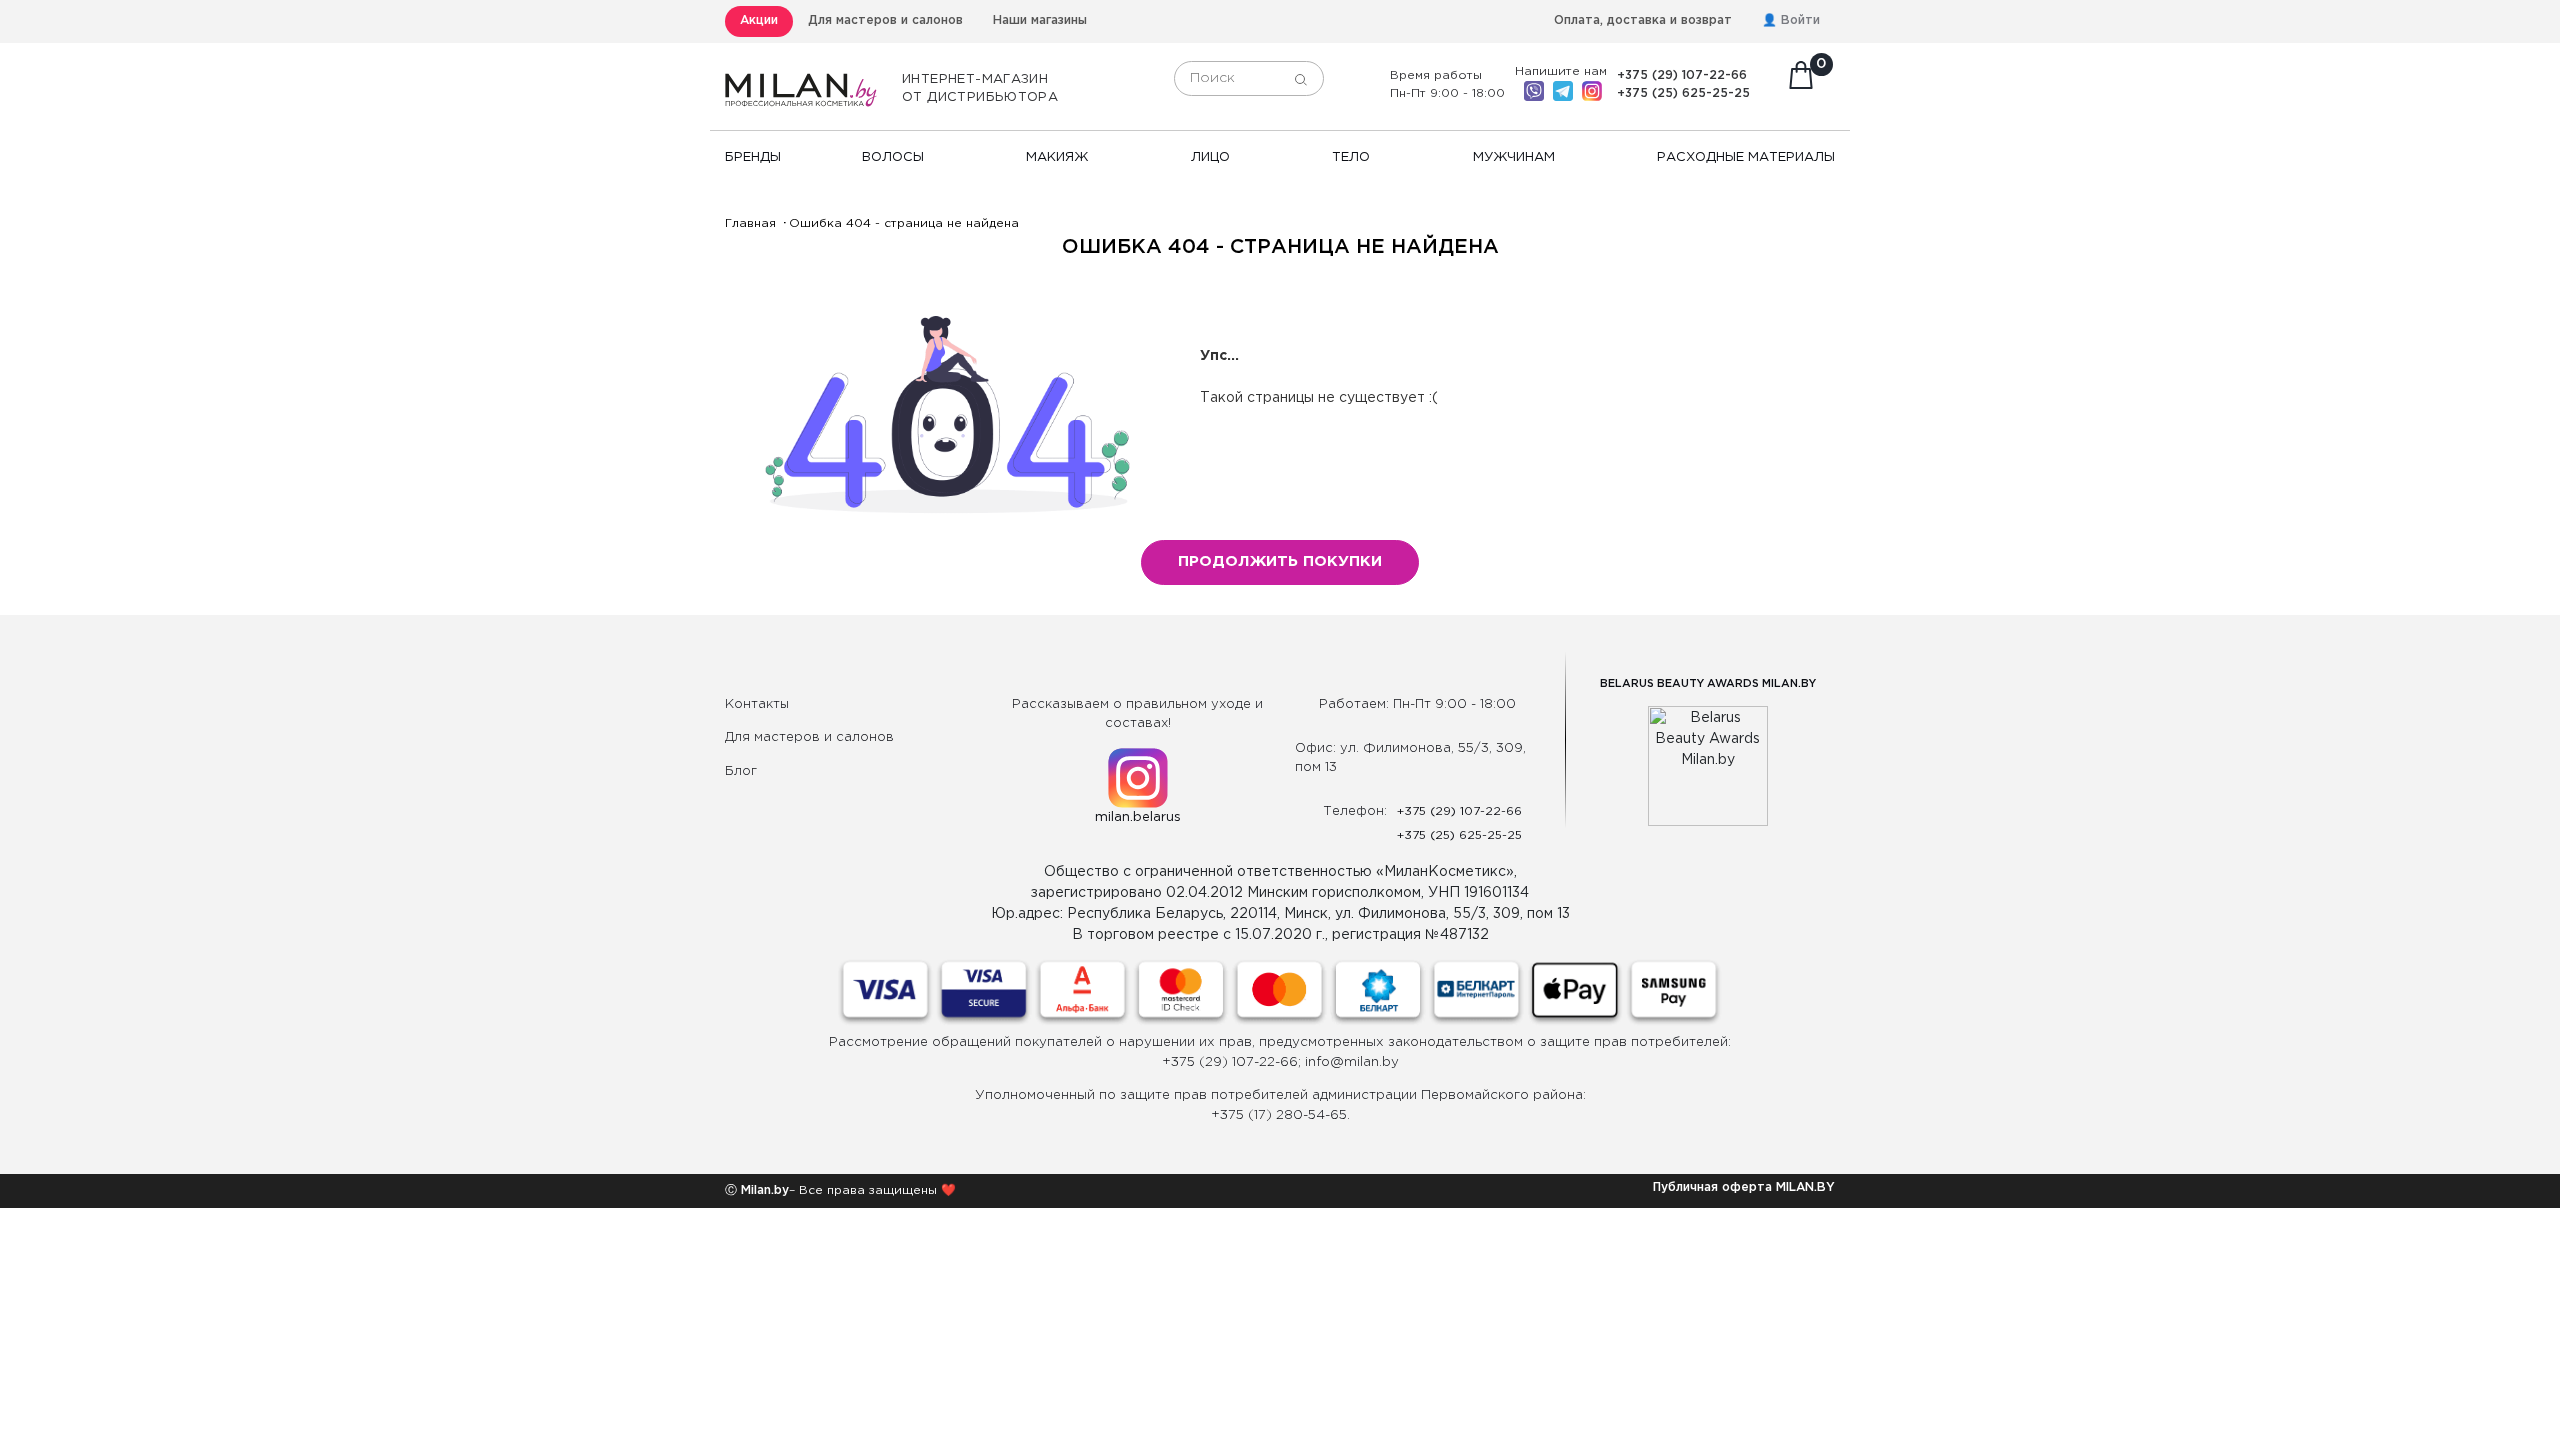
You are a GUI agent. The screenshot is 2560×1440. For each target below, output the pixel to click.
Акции (759, 20)
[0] (1801, 81)
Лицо (1210, 157)
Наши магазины (1040, 20)
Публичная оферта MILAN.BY (1744, 1187)
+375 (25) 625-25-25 (1683, 93)
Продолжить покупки (1280, 561)
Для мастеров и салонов (885, 20)
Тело (1351, 157)
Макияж (1057, 157)
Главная (750, 223)
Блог (741, 771)
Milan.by (763, 1190)
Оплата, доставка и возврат (1643, 20)
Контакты (757, 704)
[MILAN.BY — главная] (801, 78)
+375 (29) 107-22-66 (1682, 75)
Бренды (753, 157)
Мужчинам (1514, 157)
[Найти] (1301, 78)
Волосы (893, 157)
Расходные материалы (1746, 157)
